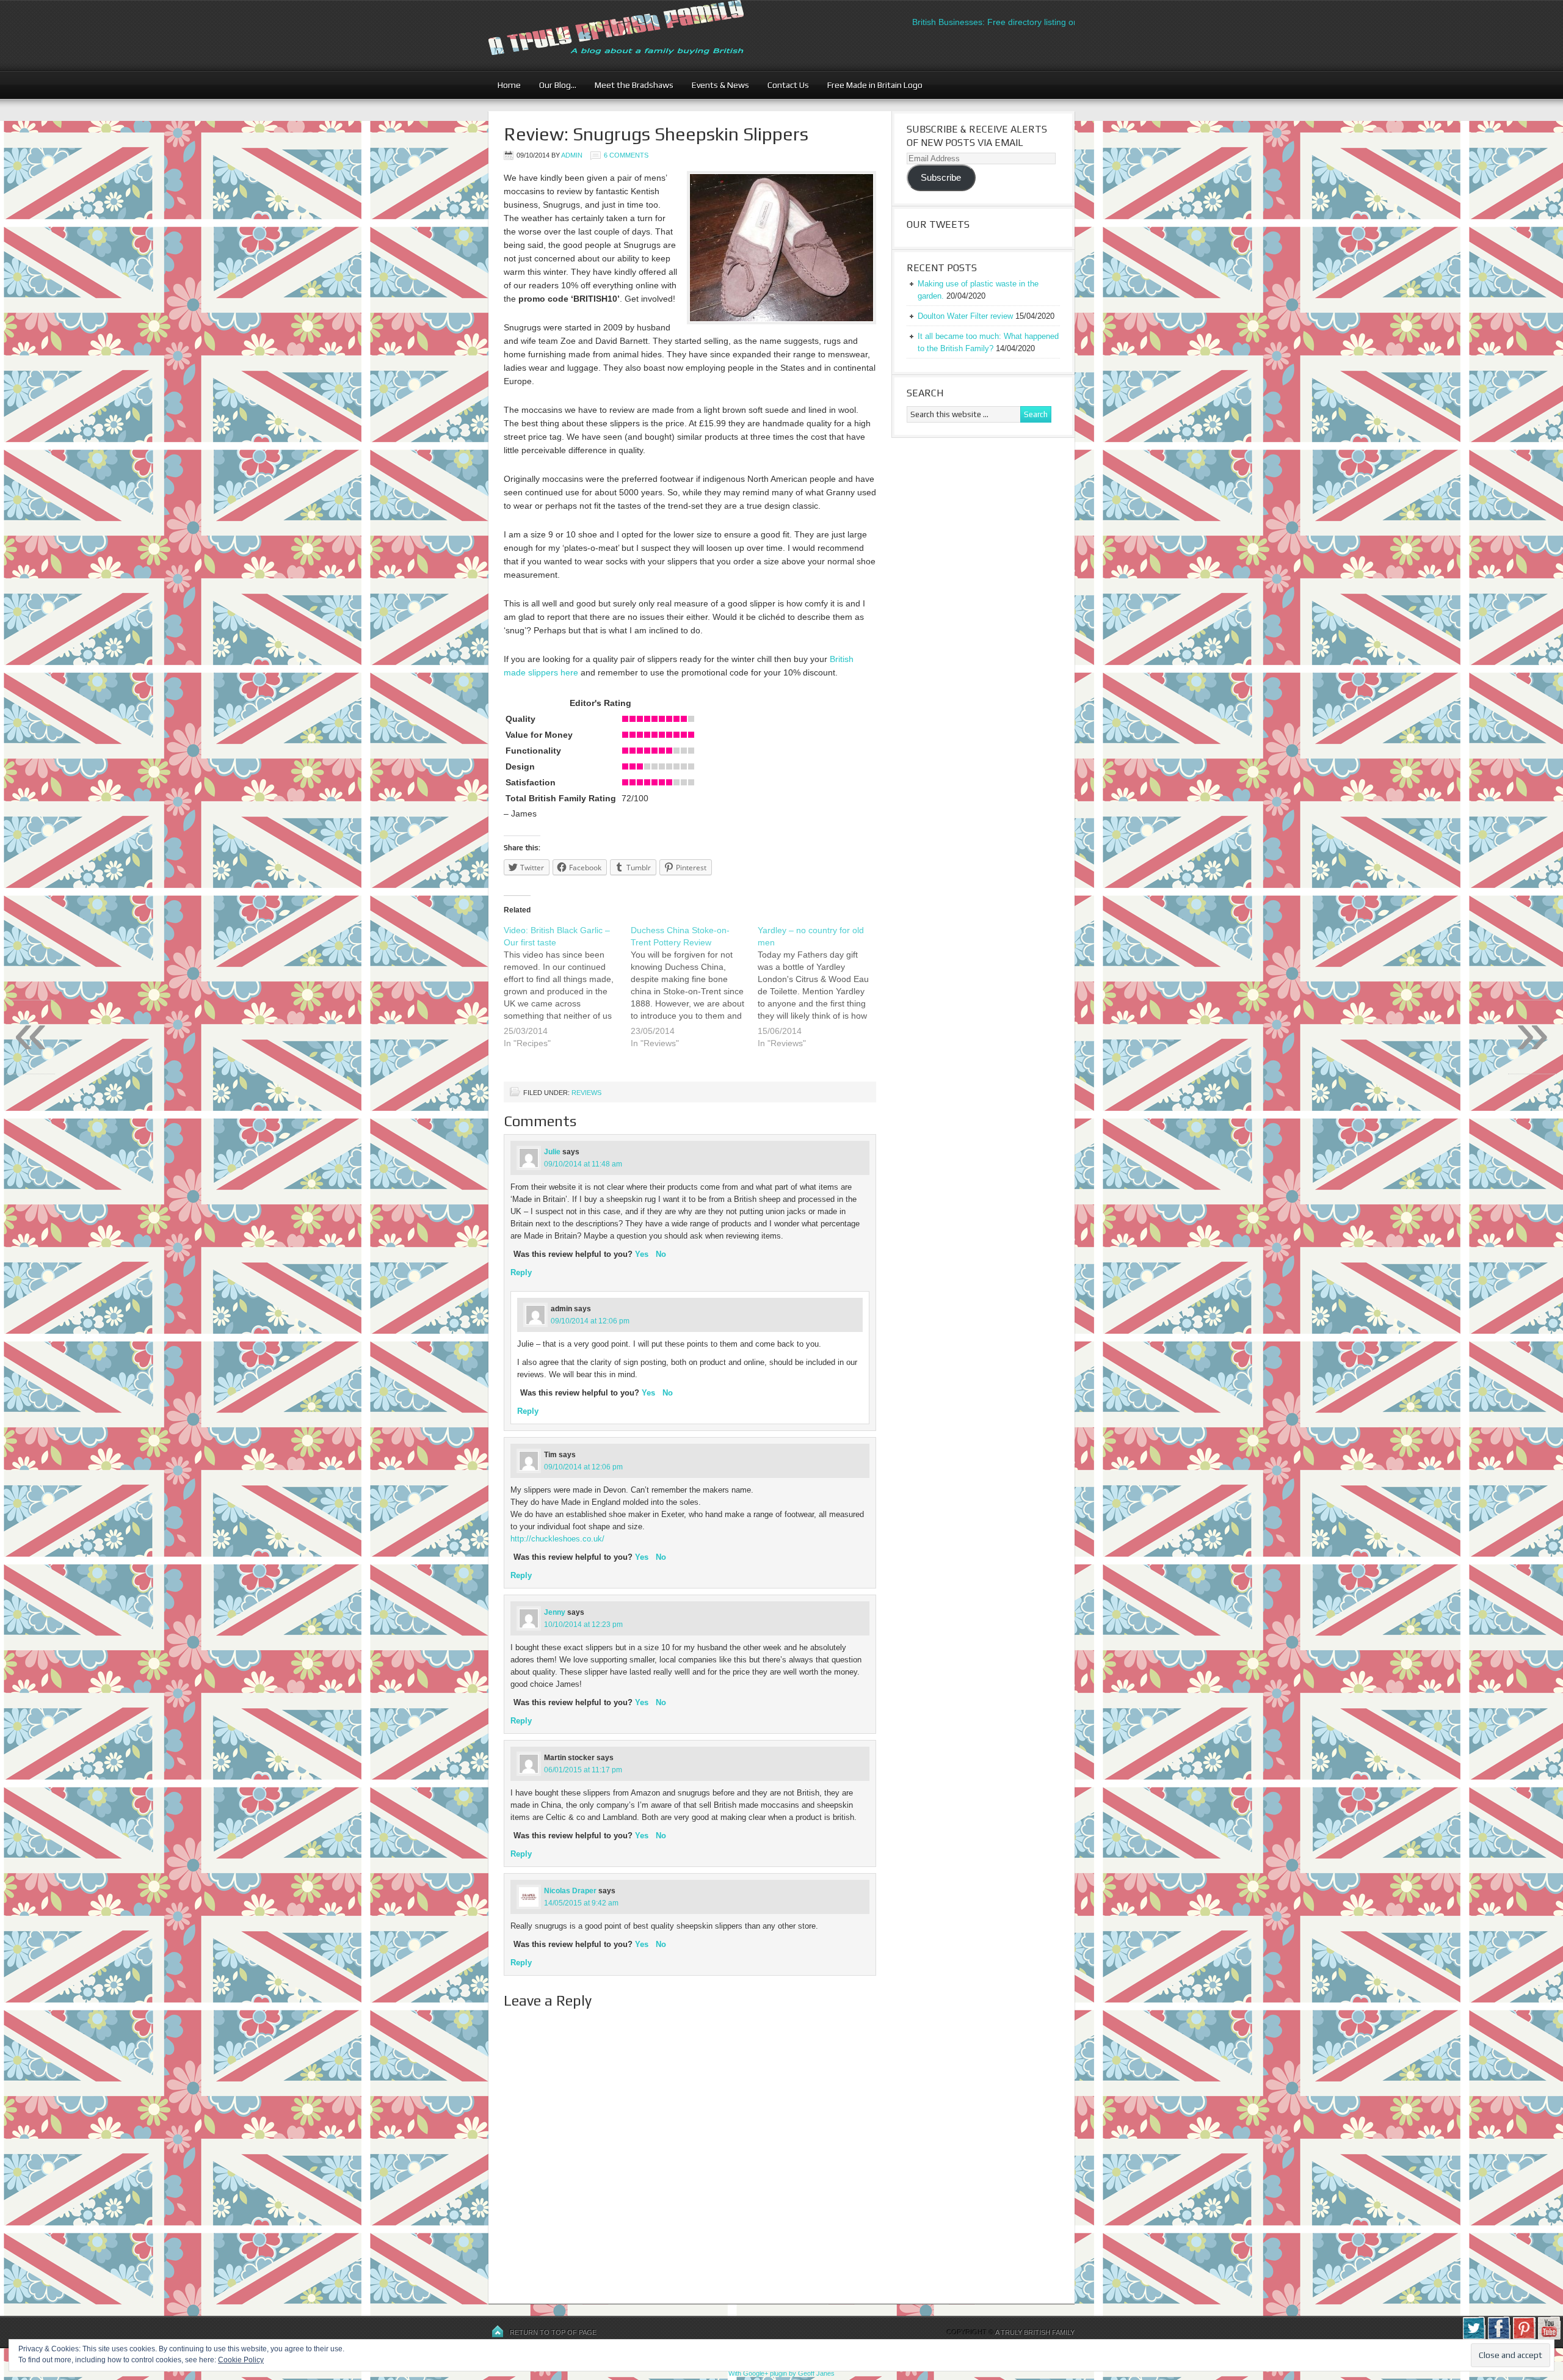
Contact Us (784, 85)
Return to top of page (553, 2332)
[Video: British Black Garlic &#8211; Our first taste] (567, 994)
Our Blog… (553, 85)
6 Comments (626, 155)
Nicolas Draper (570, 1891)
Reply (521, 1272)
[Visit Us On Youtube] (1549, 2337)
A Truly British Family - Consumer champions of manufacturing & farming (638, 35)
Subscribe (941, 178)
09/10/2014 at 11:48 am (583, 1164)
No (661, 1254)
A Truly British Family (1035, 2332)
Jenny (555, 1612)
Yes (642, 1254)
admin (572, 155)
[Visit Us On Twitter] (1474, 2337)
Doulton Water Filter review (965, 316)
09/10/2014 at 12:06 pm (590, 1321)
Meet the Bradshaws (634, 85)
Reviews (586, 1093)
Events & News (716, 85)
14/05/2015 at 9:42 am (581, 1903)
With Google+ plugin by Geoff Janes (781, 2373)
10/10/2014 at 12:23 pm (583, 1625)
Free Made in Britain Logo (870, 85)
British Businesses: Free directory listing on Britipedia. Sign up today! (993, 22)
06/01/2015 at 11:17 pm (583, 1770)
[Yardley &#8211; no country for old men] (821, 994)
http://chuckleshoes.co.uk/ (557, 1539)
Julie (552, 1152)
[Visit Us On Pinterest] (1524, 2337)
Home (509, 85)
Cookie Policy (241, 2360)
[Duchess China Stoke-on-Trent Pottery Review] (694, 994)
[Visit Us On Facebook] (1499, 2337)
